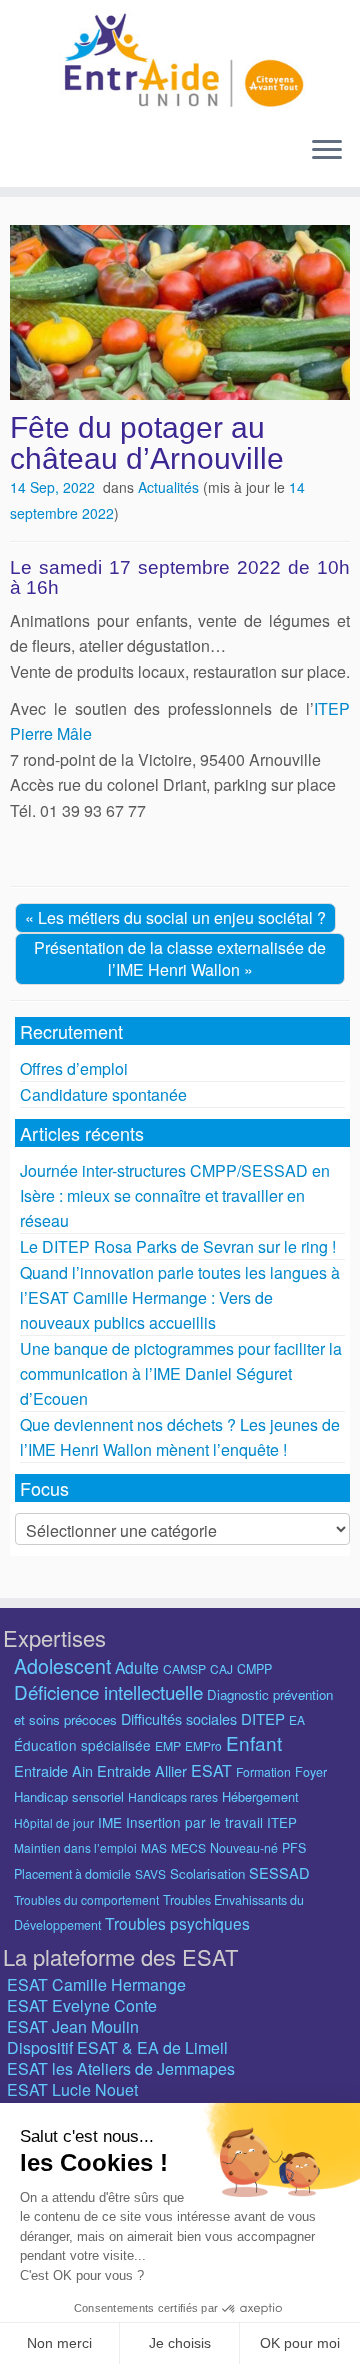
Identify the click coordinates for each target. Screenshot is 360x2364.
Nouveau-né (244, 1848)
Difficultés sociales (179, 1719)
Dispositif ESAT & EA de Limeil (117, 2047)
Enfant (254, 1742)
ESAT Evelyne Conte (82, 2005)
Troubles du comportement (86, 1899)
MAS (154, 1847)
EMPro (203, 1745)
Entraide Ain (53, 1770)
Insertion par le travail (194, 1822)
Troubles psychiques (177, 1923)
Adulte (137, 1667)
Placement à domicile (72, 1874)
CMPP (254, 1669)
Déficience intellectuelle (108, 1691)
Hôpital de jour (54, 1822)
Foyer (311, 1772)
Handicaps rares (173, 1796)
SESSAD (279, 1872)
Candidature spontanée (103, 1094)
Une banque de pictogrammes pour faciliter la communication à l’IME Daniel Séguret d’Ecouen (181, 1373)
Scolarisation (207, 1873)
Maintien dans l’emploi (75, 1847)
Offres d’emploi (74, 1068)
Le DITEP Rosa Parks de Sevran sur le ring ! (178, 1246)
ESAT (211, 1770)
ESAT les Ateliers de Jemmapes (121, 2068)
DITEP (263, 1718)
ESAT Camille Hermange (96, 1984)
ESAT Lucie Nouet (72, 2089)
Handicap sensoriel (69, 1796)
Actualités (170, 487)
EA (297, 1719)
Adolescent (62, 1665)
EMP (168, 1745)
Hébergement (260, 1796)
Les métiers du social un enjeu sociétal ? (182, 917)
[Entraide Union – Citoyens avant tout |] (180, 60)
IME (110, 1822)
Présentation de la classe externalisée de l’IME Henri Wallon (180, 958)
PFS (294, 1848)
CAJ (221, 1668)
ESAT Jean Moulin (73, 2026)
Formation (263, 1771)
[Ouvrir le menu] (327, 151)
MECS (188, 1847)
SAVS (150, 1873)
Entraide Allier (142, 1770)
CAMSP (184, 1668)
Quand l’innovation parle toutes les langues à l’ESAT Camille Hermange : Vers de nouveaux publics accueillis (180, 1297)
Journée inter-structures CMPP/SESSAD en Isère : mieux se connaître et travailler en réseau (175, 1195)
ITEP (282, 1822)
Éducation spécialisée (82, 1745)
